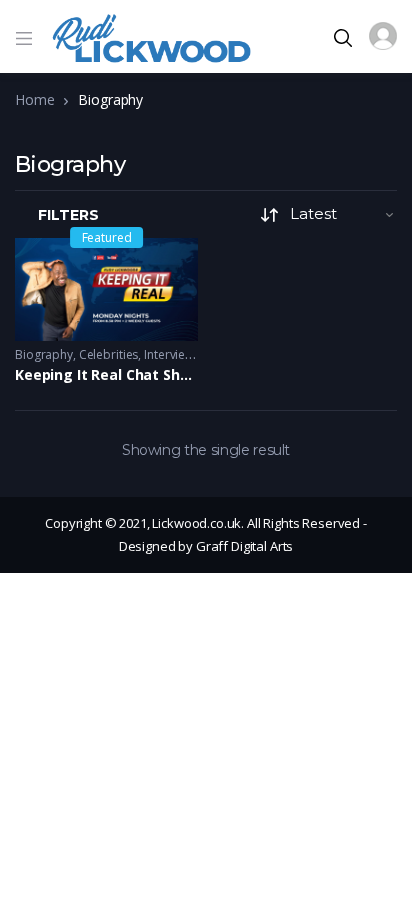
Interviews (172, 354)
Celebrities (109, 354)
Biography (44, 354)
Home (34, 99)
